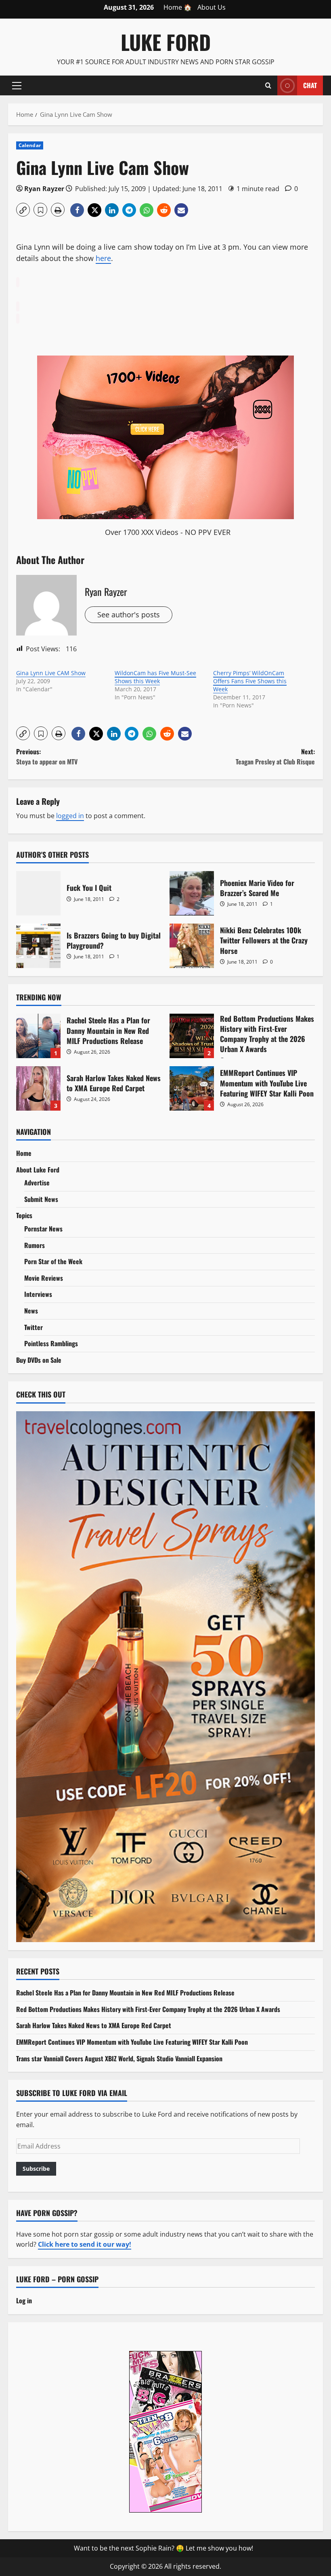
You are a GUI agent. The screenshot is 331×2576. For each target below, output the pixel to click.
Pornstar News (43, 1229)
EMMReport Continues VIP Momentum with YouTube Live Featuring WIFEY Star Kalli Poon (192, 1088)
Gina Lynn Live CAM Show (51, 673)
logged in (70, 816)
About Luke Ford (38, 1170)
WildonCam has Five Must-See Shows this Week (155, 677)
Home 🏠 (178, 7)
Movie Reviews (44, 1278)
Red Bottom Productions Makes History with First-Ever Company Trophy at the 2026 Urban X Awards (192, 1036)
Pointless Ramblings (51, 1343)
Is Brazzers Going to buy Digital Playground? (38, 946)
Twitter (34, 1327)
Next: (275, 757)
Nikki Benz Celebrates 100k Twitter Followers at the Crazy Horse (192, 946)
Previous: (47, 757)
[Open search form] (268, 85)
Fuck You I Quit (38, 893)
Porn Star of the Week (53, 1261)
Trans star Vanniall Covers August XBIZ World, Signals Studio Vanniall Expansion (119, 2058)
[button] (17, 85)
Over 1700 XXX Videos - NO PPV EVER (168, 532)
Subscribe (36, 2169)
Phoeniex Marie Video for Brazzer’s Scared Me (192, 893)
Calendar (30, 145)
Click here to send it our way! (85, 2244)
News (31, 1311)
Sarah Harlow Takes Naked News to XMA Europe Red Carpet (38, 1088)
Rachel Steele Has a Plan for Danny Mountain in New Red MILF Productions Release (38, 1036)
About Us (212, 7)
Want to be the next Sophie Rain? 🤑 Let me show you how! (163, 2548)
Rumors (35, 1245)
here (103, 258)
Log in (24, 2300)
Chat (310, 85)
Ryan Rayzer (44, 189)
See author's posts (129, 615)
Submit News (41, 1199)
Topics (24, 1215)
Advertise (37, 1183)
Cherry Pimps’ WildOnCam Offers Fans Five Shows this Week (250, 681)
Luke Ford (166, 42)
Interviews (38, 1294)
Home (24, 1153)
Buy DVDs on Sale (39, 1360)
